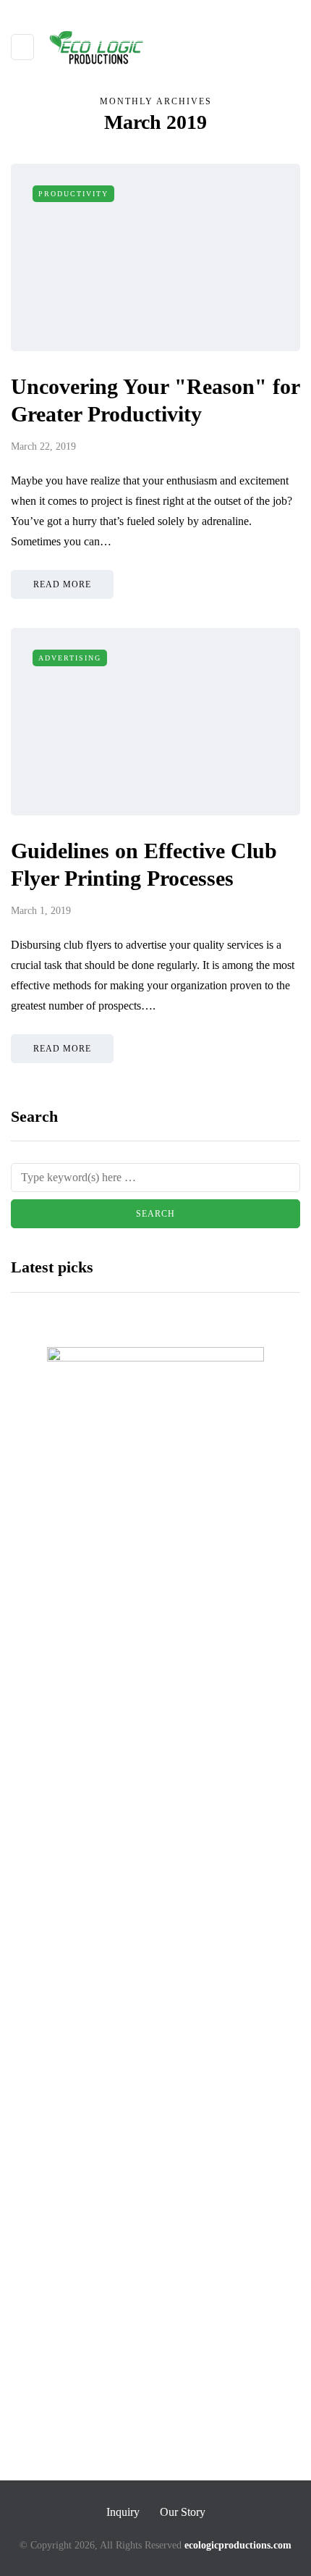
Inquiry (123, 2512)
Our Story (183, 2512)
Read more (62, 584)
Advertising (70, 658)
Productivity (73, 194)
